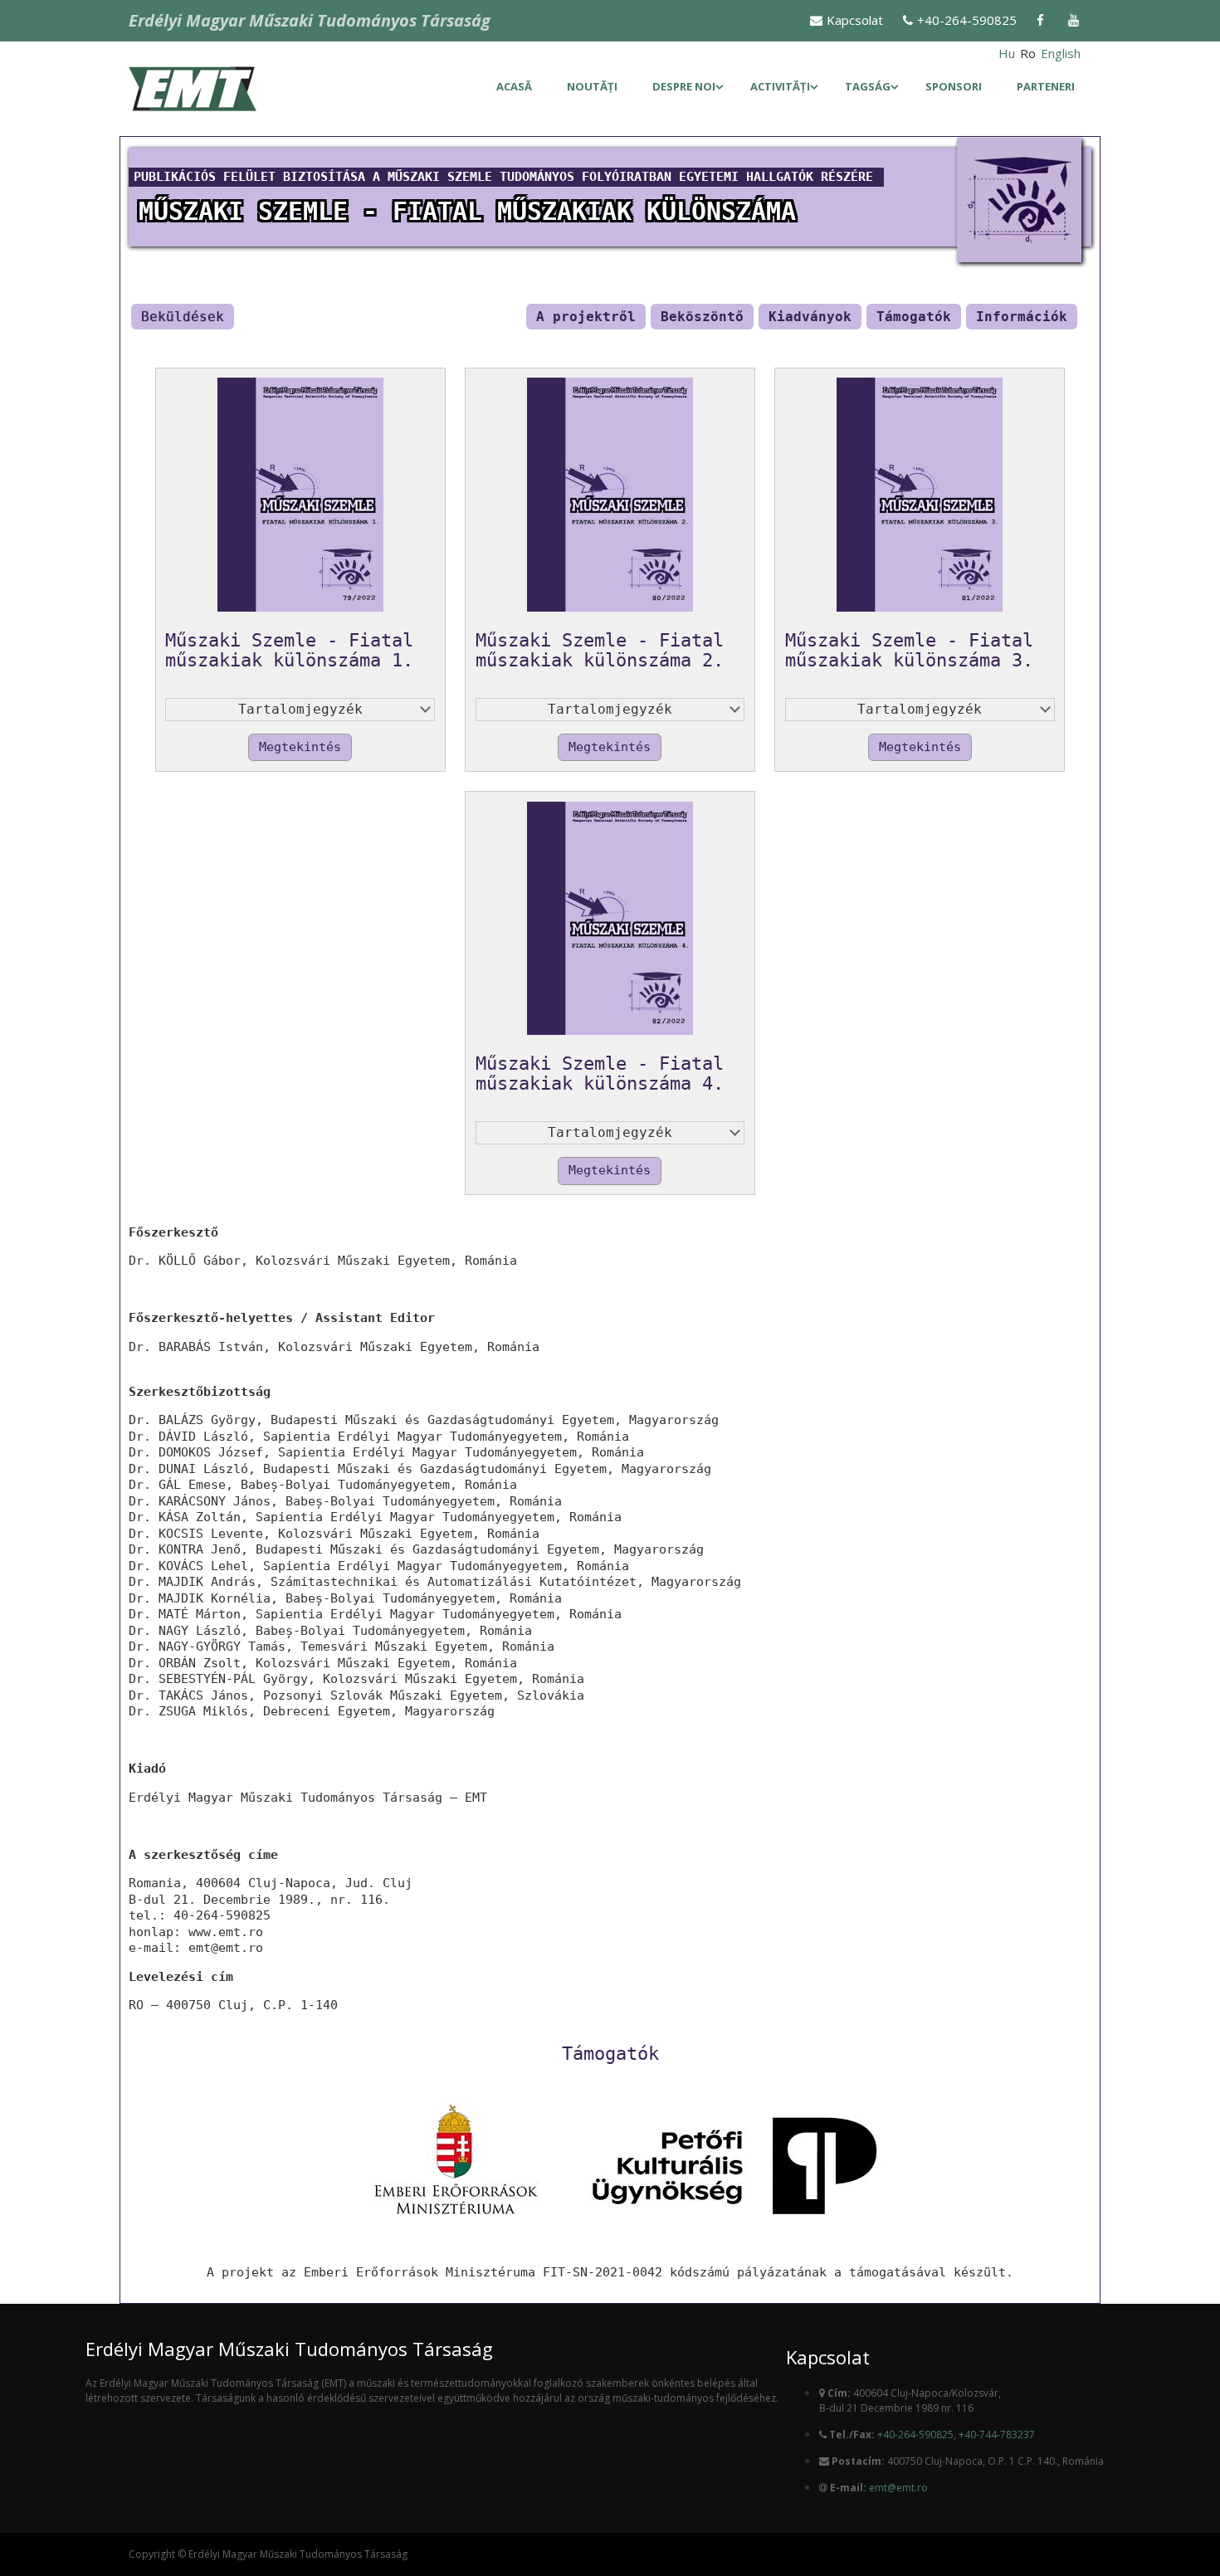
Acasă (514, 86)
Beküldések (183, 317)
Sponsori (954, 86)
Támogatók (914, 317)
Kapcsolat (855, 20)
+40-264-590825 (967, 20)
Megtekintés (300, 747)
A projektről (586, 317)
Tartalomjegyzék (300, 709)
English (1061, 53)
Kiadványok (810, 317)
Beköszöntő (702, 317)
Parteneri (1046, 86)
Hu (1007, 53)
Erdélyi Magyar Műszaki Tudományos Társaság (310, 20)
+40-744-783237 (997, 2435)
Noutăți (592, 86)
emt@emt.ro (898, 2488)
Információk (1022, 317)
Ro (1028, 53)
